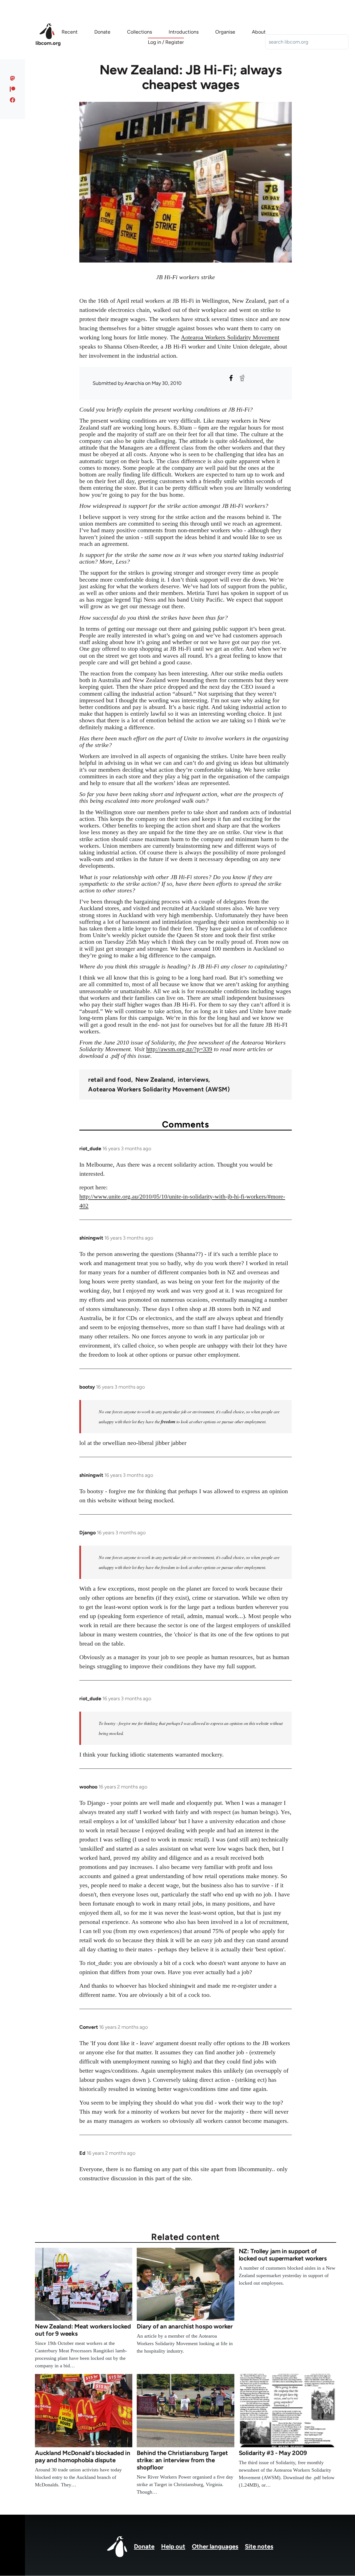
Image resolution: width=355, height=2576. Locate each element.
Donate (144, 2546)
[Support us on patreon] (13, 89)
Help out (173, 2546)
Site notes (259, 2546)
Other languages (215, 2546)
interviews (193, 1080)
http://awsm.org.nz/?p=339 (179, 1049)
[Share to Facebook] (231, 378)
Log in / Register (166, 42)
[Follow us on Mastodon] (13, 78)
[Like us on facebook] (13, 100)
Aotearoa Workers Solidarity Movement (230, 337)
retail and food (110, 1080)
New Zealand (154, 1080)
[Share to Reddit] (242, 378)
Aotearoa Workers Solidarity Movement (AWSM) (159, 1089)
